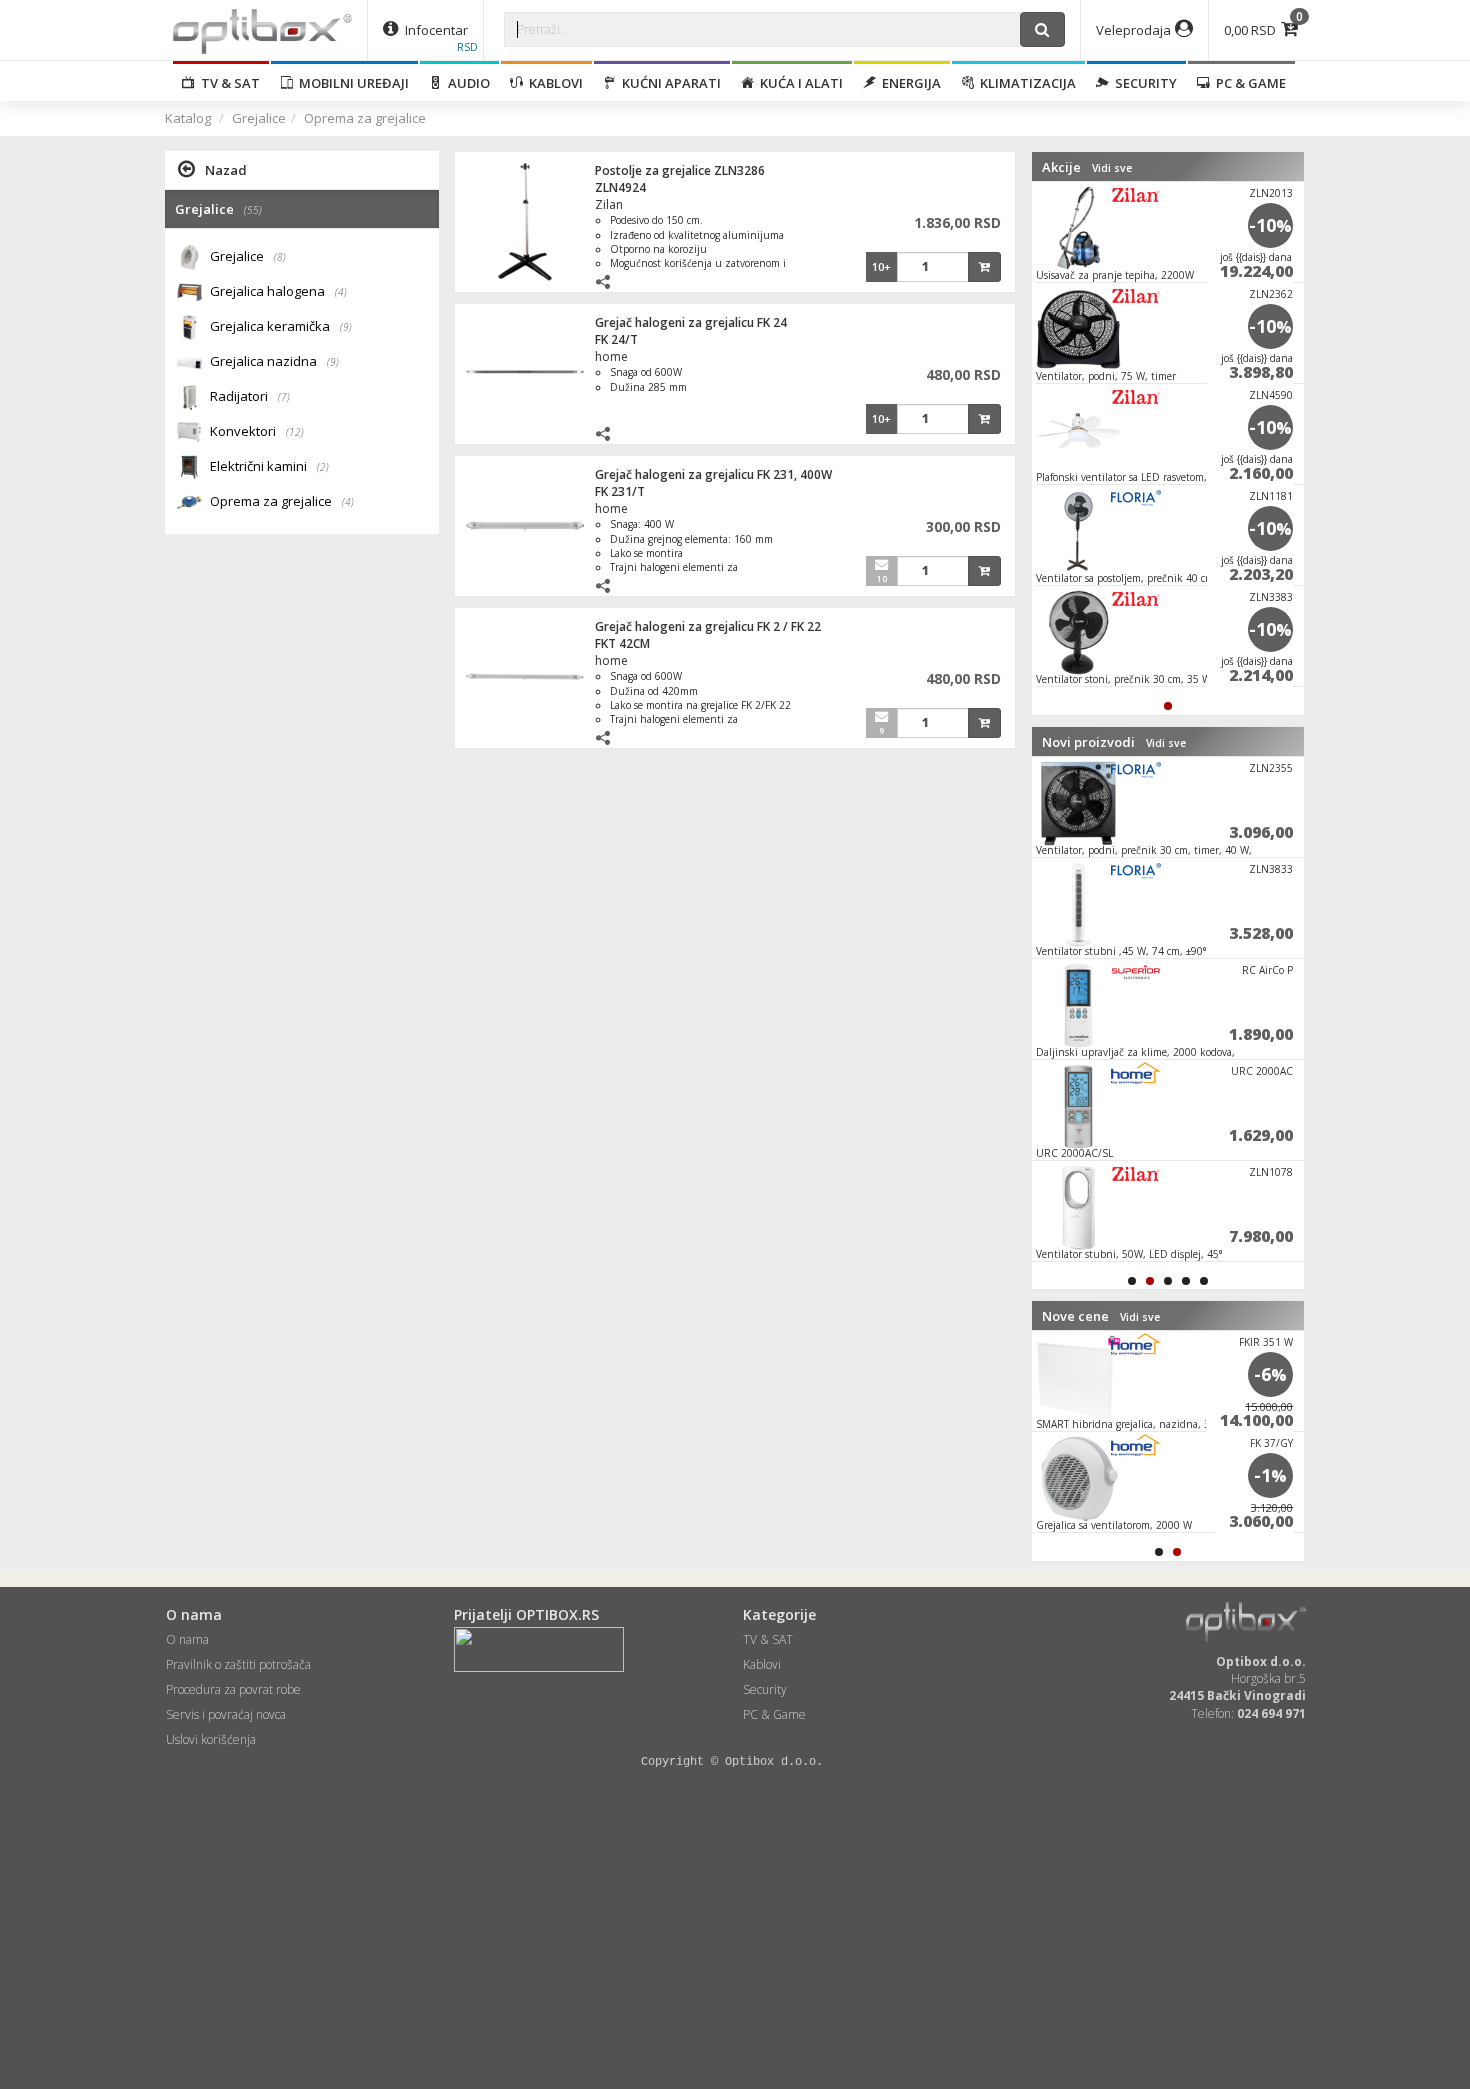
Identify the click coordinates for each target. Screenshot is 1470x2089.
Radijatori (250, 396)
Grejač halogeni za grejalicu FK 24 (691, 322)
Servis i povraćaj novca (226, 1714)
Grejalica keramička (281, 326)
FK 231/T (620, 491)
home (611, 356)
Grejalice (259, 118)
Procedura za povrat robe (233, 1689)
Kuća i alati (798, 83)
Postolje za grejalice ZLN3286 (680, 170)
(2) (323, 467)
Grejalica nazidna (274, 361)
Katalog (188, 118)
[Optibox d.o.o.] (262, 30)
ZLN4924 (620, 187)
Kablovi (553, 83)
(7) (284, 397)
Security (1143, 83)
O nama (187, 1639)
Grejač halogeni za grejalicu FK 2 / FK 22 (708, 626)
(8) (280, 257)
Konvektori (257, 431)
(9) (346, 327)
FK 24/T (616, 339)
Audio (466, 83)
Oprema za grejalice (365, 118)
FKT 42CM (622, 643)
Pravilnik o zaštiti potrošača (238, 1664)
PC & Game (1248, 83)
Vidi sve (1112, 168)
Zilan (609, 204)
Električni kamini (269, 466)
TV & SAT (227, 83)
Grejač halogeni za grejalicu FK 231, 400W (713, 474)
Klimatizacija (1025, 83)
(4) (341, 292)
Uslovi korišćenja (211, 1739)
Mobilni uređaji (351, 83)
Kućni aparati (668, 83)
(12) (295, 432)
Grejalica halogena (278, 291)
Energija (908, 83)
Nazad (226, 170)
